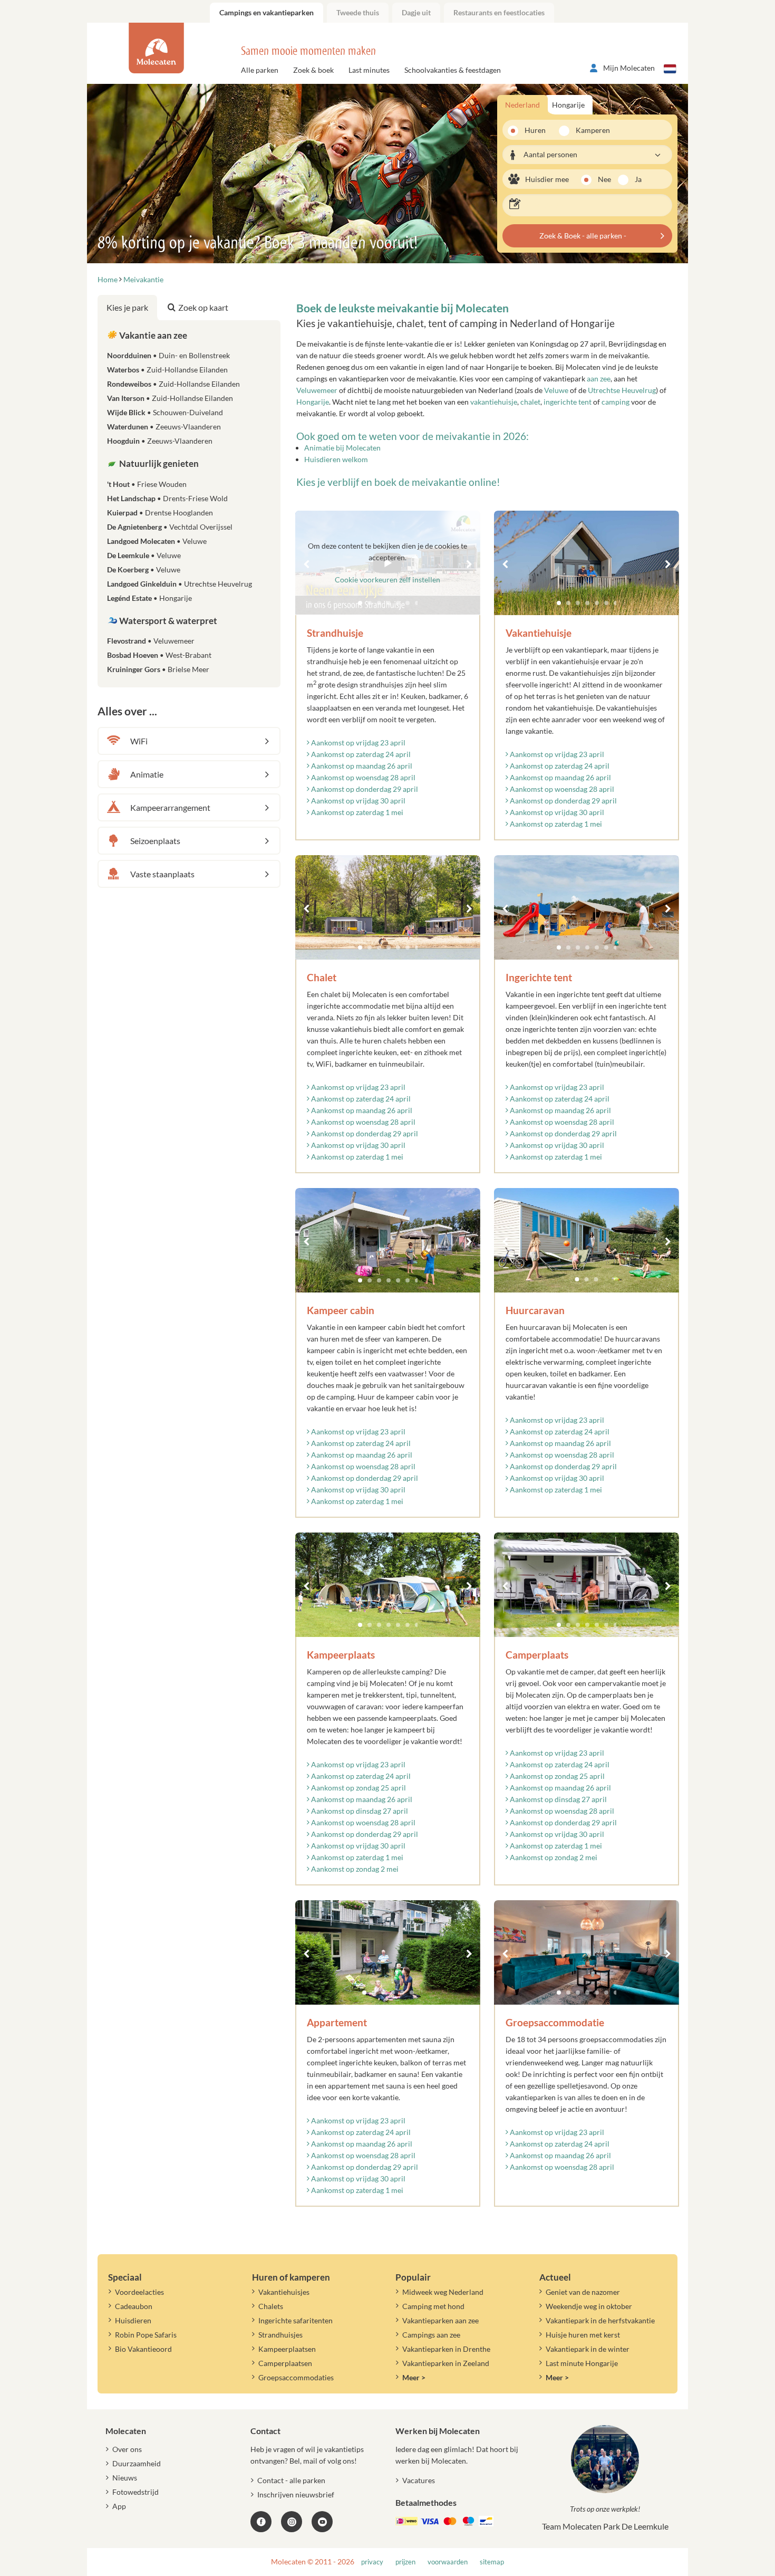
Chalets (271, 2306)
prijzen (405, 2562)
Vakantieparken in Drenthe (446, 2349)
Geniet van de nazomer (583, 2292)
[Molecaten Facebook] (261, 2522)
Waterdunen (164, 427)
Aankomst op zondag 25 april (358, 1788)
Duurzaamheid (137, 2463)
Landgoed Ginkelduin (180, 584)
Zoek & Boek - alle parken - (583, 236)
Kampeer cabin (341, 1310)
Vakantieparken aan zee (440, 2320)
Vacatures (419, 2480)
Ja (638, 179)
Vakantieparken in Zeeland (446, 2363)
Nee (604, 179)
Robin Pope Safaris (146, 2335)
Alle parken (260, 70)
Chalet (322, 977)
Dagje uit (416, 12)
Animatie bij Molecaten (342, 448)
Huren (535, 130)
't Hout (147, 484)
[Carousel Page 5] (597, 603)
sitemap (492, 2562)
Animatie (147, 774)
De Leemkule (144, 555)
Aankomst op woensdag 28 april (362, 777)
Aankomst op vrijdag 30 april (357, 801)
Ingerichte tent (539, 977)
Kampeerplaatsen (287, 2349)
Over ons (127, 2449)
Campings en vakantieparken (267, 12)
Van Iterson (170, 398)
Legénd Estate (149, 598)
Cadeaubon (134, 2306)
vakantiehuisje (494, 402)
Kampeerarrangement (170, 807)
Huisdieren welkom (336, 459)
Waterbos (167, 370)
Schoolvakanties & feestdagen (453, 70)
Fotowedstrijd (135, 2492)
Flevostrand (151, 641)
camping (616, 402)
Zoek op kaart (203, 307)
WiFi (139, 741)
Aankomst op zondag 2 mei (354, 1869)
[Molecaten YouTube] (322, 2522)
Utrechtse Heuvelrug (622, 390)
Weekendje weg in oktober (589, 2306)
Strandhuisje (335, 633)
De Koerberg (144, 569)
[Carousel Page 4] (587, 603)
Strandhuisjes (280, 2335)
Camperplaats (537, 1655)
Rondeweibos (173, 384)
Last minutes (369, 70)
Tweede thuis (358, 12)
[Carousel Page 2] (568, 603)
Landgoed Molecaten (157, 541)
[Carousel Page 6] (606, 603)
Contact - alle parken (291, 2480)
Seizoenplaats (155, 841)
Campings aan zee (431, 2335)
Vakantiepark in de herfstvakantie (600, 2320)
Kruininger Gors (158, 669)
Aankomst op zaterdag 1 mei (356, 812)
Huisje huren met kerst (583, 2335)
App (119, 2506)
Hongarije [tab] (568, 105)
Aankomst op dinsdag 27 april (359, 1811)
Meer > (414, 2377)
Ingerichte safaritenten (296, 2320)
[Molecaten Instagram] (292, 2522)
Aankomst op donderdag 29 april (364, 789)
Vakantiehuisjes (284, 2292)
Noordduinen (168, 355)
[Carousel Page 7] (616, 603)
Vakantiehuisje (539, 633)
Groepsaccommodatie (555, 2022)
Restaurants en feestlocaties (499, 12)
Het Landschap (167, 498)
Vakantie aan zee (152, 335)
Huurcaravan (535, 1310)
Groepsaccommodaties (296, 2377)
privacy (372, 2562)
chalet (530, 402)
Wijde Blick (165, 412)
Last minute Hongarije (582, 2363)
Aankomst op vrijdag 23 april (357, 743)
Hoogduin (160, 441)
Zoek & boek (313, 70)
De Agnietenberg (170, 527)
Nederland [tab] (522, 105)
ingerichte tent (568, 402)
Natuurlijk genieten (158, 463)
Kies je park (127, 307)
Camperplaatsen (285, 2363)
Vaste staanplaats (162, 874)
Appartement (337, 2022)
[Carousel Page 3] (578, 603)
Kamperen (589, 130)
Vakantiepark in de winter (588, 2349)
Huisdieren (133, 2320)
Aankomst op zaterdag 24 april (360, 754)
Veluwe (556, 390)
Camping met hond (433, 2306)
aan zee (599, 379)
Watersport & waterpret (167, 621)
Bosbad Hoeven (159, 655)
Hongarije (313, 402)
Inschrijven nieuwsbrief (296, 2494)
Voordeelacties (139, 2292)
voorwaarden (448, 2562)
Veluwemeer (317, 390)
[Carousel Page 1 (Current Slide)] (559, 603)
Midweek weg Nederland (443, 2292)
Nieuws (125, 2478)
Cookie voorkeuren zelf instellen (387, 580)
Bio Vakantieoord (143, 2349)
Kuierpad (160, 513)
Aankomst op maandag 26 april (361, 766)
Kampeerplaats (341, 1655)
